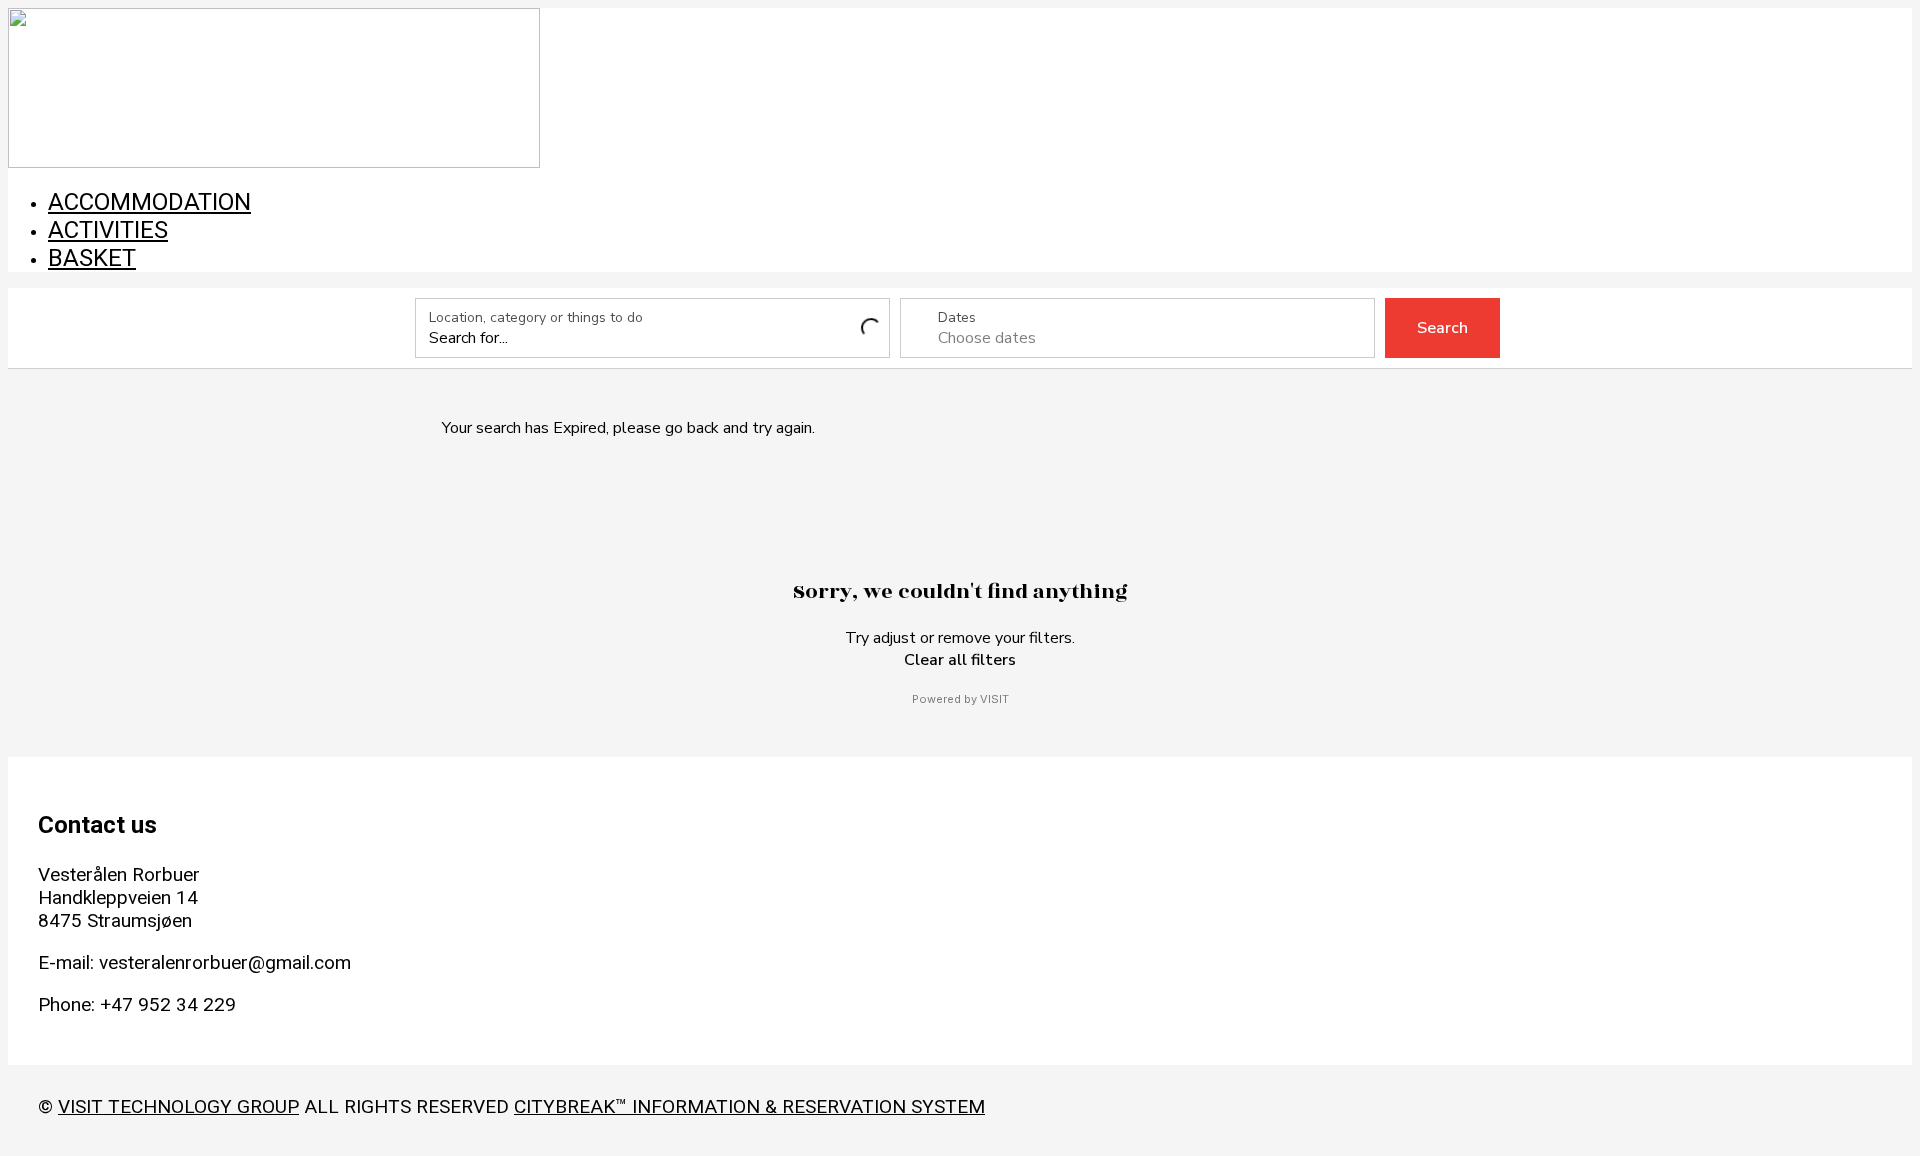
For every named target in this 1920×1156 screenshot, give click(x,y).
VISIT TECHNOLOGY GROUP (178, 1106)
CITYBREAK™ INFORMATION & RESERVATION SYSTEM (749, 1106)
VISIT (994, 699)
